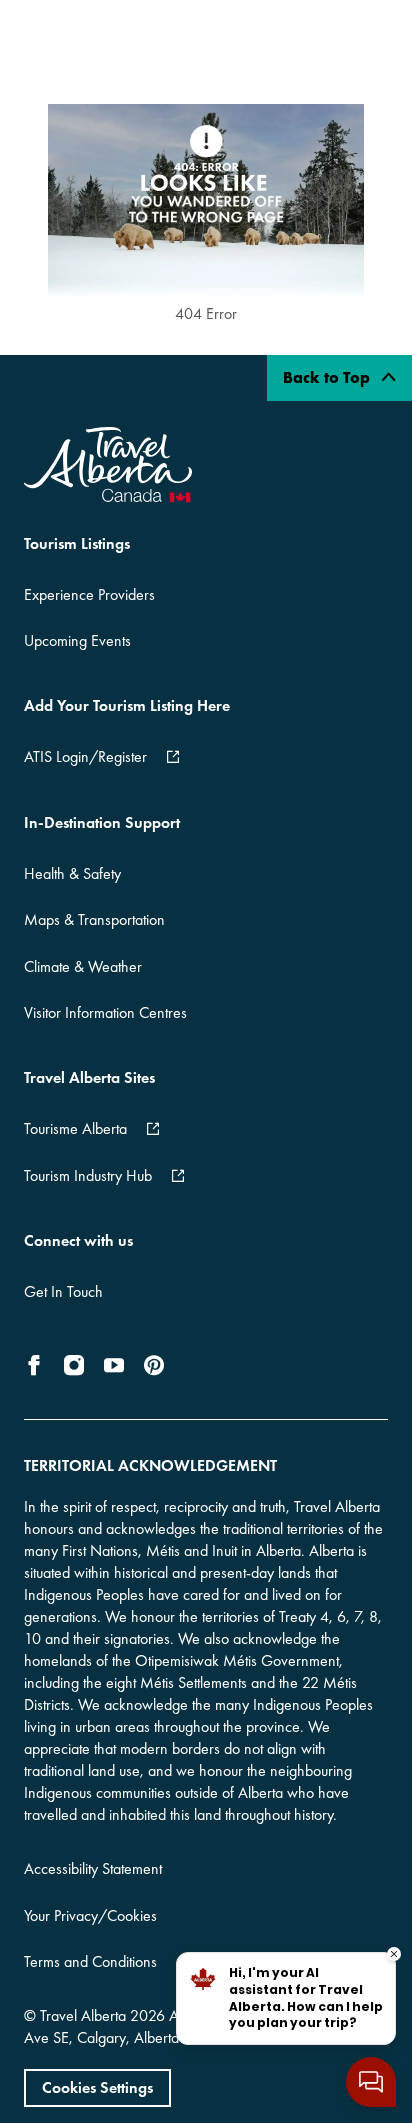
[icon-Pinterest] (154, 1365)
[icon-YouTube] (114, 1365)
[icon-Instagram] (74, 1365)
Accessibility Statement (93, 1868)
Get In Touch (63, 1291)
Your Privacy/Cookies (90, 1915)
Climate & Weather (83, 966)
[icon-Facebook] (38, 1365)
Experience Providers (89, 594)
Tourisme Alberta (75, 1128)
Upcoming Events (77, 640)
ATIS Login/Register (85, 756)
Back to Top (328, 377)
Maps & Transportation (94, 919)
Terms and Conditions (90, 1961)
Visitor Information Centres (105, 1012)
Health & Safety (72, 873)
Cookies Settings (97, 2087)
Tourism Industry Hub (88, 1175)
